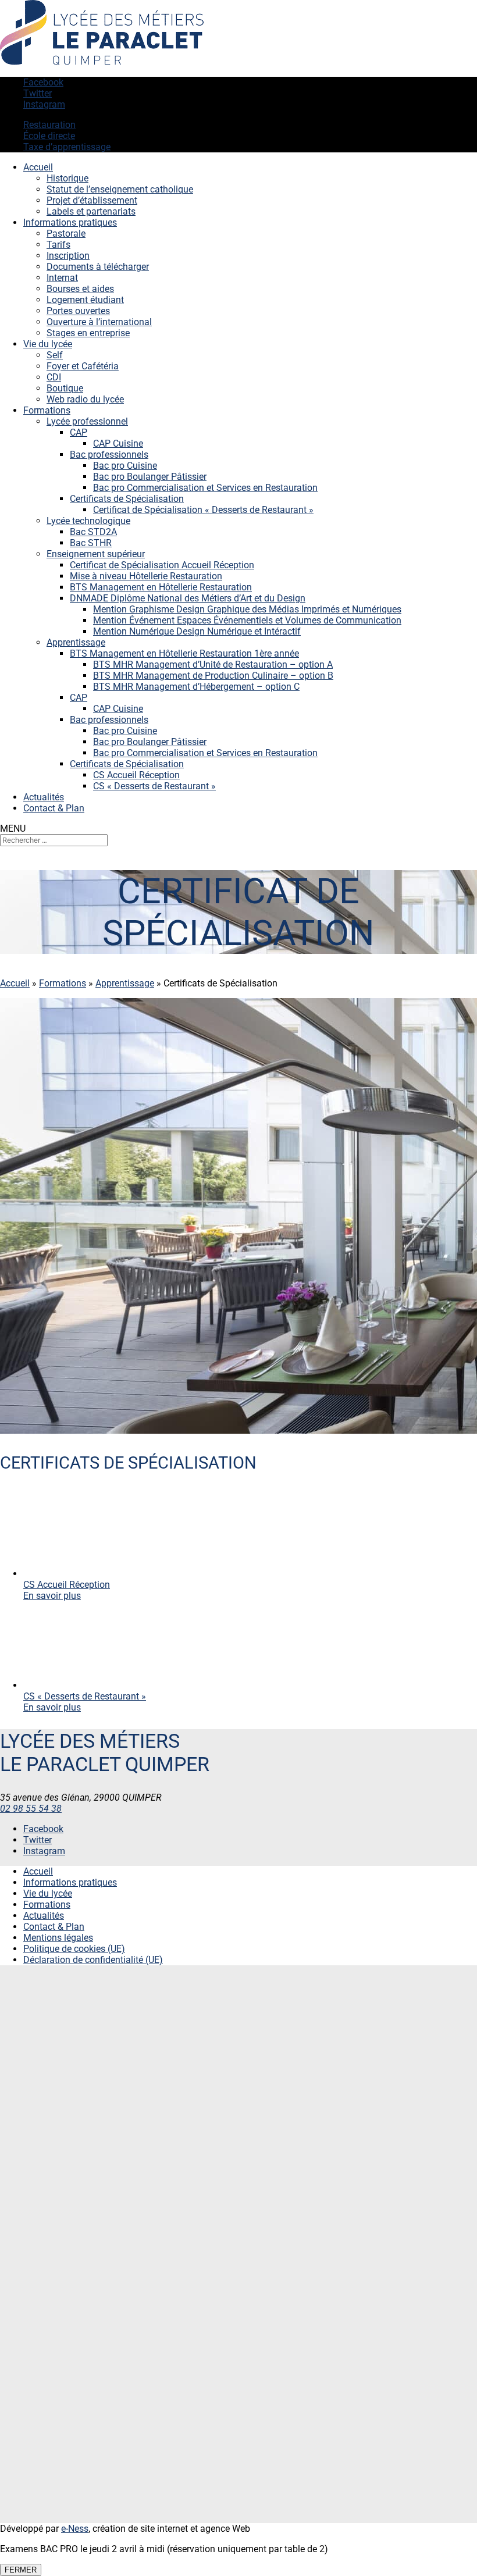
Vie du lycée (48, 344)
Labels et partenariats (91, 211)
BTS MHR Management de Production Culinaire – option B (213, 676)
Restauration (49, 125)
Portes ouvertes (78, 311)
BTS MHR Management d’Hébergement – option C (196, 687)
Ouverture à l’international (99, 322)
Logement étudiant (85, 300)
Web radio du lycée (85, 399)
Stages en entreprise (88, 333)
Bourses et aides (80, 289)
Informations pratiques (70, 222)
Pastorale (66, 234)
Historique (67, 178)
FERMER (21, 2570)
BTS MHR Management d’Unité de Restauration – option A (213, 665)
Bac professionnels (109, 455)
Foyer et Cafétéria (83, 366)
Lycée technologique (88, 521)
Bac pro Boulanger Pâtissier (150, 477)
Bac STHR (91, 543)
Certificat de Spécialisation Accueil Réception (162, 565)
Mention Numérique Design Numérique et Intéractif (197, 631)
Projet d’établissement (92, 200)
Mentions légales (58, 1938)
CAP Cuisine (118, 443)
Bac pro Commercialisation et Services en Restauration (205, 488)
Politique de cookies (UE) (74, 1949)
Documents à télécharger (98, 267)
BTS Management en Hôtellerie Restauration (161, 587)
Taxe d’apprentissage (67, 147)
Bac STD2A (93, 532)
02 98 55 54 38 (31, 1809)
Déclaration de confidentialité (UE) (93, 1960)
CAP (79, 432)
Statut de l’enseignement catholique (120, 189)
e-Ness (75, 2529)
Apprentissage (76, 642)
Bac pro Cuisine (125, 466)
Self (55, 355)
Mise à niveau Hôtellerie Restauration (146, 576)
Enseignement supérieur (96, 554)
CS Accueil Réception (136, 775)
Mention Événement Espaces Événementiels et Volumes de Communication (247, 620)
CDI (54, 377)
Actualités (44, 797)
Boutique (65, 388)
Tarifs (58, 245)
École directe (49, 136)
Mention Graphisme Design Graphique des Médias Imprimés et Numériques (247, 609)
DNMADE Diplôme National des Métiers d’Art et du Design (188, 598)
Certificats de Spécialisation (127, 499)
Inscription (68, 256)
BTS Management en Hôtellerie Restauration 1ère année (184, 653)
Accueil (38, 167)
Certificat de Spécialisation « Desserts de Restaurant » (203, 510)
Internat (62, 278)
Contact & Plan (54, 808)
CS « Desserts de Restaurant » (154, 786)
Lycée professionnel (87, 421)
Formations (47, 410)
